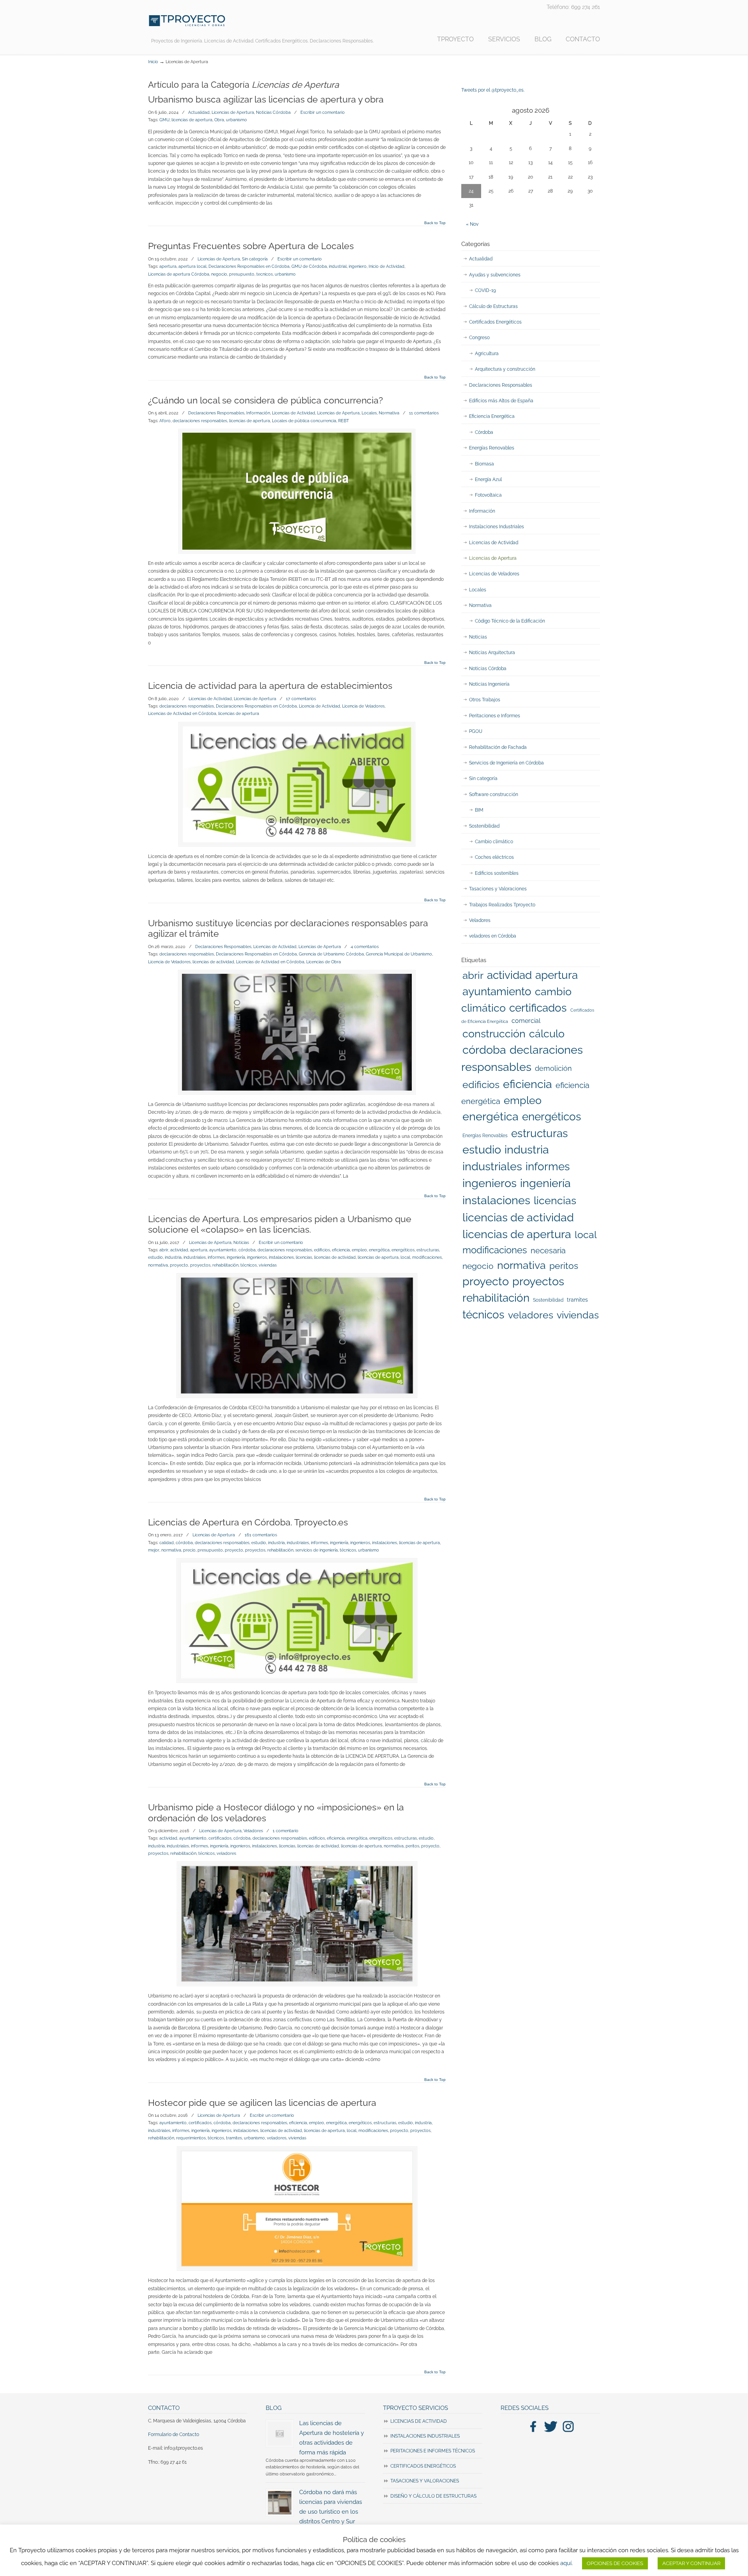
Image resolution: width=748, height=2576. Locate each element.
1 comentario (286, 1831)
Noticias (241, 1242)
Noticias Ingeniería (489, 684)
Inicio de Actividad (386, 266)
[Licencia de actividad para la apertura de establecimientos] (297, 784)
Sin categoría (255, 259)
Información (258, 413)
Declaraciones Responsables (216, 413)
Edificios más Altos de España (501, 401)
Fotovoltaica (488, 495)
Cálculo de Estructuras (493, 306)
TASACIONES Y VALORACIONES (425, 2481)
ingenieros (257, 1257)
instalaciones (281, 1257)
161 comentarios (261, 1535)
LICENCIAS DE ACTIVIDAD (419, 2421)
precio (189, 1550)
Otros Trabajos (485, 700)
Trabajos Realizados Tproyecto (502, 905)
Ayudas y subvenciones (495, 275)
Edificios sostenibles (497, 873)
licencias (304, 1257)
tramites (234, 2138)
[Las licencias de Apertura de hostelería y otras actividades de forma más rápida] (280, 2434)
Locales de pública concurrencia (304, 421)
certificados (220, 1838)
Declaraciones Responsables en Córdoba (249, 266)
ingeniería (236, 1257)
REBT (344, 421)
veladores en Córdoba (493, 936)
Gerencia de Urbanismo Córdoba (331, 954)
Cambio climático (494, 842)
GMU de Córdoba (309, 266)
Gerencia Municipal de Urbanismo (399, 954)
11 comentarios (424, 413)
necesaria (548, 1251)
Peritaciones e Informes (495, 716)
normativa (158, 1265)
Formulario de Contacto (174, 2434)
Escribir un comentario (323, 112)
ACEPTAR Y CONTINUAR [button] (691, 2563)
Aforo (165, 421)
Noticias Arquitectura (492, 653)
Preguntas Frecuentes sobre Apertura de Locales (251, 246)
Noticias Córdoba (273, 112)
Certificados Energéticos (495, 322)
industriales (195, 1257)
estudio (155, 1257)
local (405, 1257)
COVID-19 (485, 290)
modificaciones (427, 1257)
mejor (154, 1550)
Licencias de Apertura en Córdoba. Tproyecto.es (248, 1522)
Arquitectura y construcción (505, 369)
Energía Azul (488, 479)
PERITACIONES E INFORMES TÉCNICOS (433, 2451)
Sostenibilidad (484, 826)
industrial (338, 266)
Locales (369, 413)
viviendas (268, 1265)
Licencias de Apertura (233, 112)
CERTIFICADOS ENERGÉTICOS (423, 2466)
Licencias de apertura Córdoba (179, 274)
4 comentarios (365, 947)
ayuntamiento (223, 1250)
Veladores (253, 1831)
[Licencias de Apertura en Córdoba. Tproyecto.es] (297, 1621)
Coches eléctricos (494, 857)
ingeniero (358, 266)
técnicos (249, 1265)
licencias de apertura (192, 120)
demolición (553, 1068)
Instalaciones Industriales (497, 527)
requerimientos (191, 2138)
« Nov (472, 224)
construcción (494, 1034)
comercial (526, 1021)
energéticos (403, 1250)
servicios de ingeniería (317, 1550)
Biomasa (484, 464)
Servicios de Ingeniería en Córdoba (506, 763)
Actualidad (199, 112)
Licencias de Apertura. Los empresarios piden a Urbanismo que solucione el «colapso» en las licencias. (280, 1224)
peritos (412, 1846)
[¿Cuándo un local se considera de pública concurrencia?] (297, 491)
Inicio (153, 62)
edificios (322, 1250)
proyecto (179, 1265)
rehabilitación (225, 1265)
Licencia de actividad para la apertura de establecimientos (270, 686)
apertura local (192, 266)
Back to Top (435, 223)
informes (216, 1257)
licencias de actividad (213, 962)
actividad (179, 1250)
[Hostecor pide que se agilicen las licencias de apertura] (297, 2209)
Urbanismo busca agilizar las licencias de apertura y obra (266, 99)
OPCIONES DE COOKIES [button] (615, 2563)
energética (379, 1250)
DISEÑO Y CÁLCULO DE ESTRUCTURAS (433, 2496)
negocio (219, 274)
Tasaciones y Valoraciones (498, 889)
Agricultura (487, 354)
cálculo (547, 1033)
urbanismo (236, 120)
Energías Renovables (492, 448)
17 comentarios (301, 699)
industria (173, 1257)
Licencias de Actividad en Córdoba (182, 713)
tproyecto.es (187, 21)
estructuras (428, 1250)
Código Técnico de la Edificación (510, 621)
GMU (164, 120)
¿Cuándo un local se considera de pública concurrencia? (266, 400)
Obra (219, 120)
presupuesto (242, 274)
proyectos (200, 1265)
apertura (168, 266)
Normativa (389, 413)
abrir (164, 1250)
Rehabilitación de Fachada (498, 747)
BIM (479, 810)
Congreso (479, 338)
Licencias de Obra (324, 962)
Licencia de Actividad (319, 706)
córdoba (247, 1250)
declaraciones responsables (200, 421)
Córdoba (484, 432)
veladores (226, 1853)
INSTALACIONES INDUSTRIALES (425, 2436)
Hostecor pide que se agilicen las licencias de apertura (262, 2103)
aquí (566, 2563)
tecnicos (265, 274)
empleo (359, 1250)
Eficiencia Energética (492, 416)
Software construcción (494, 794)
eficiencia (341, 1250)
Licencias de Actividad (294, 413)
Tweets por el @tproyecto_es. (493, 90)
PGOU (476, 731)
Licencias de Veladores (494, 574)
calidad (167, 1543)
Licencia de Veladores (363, 706)
